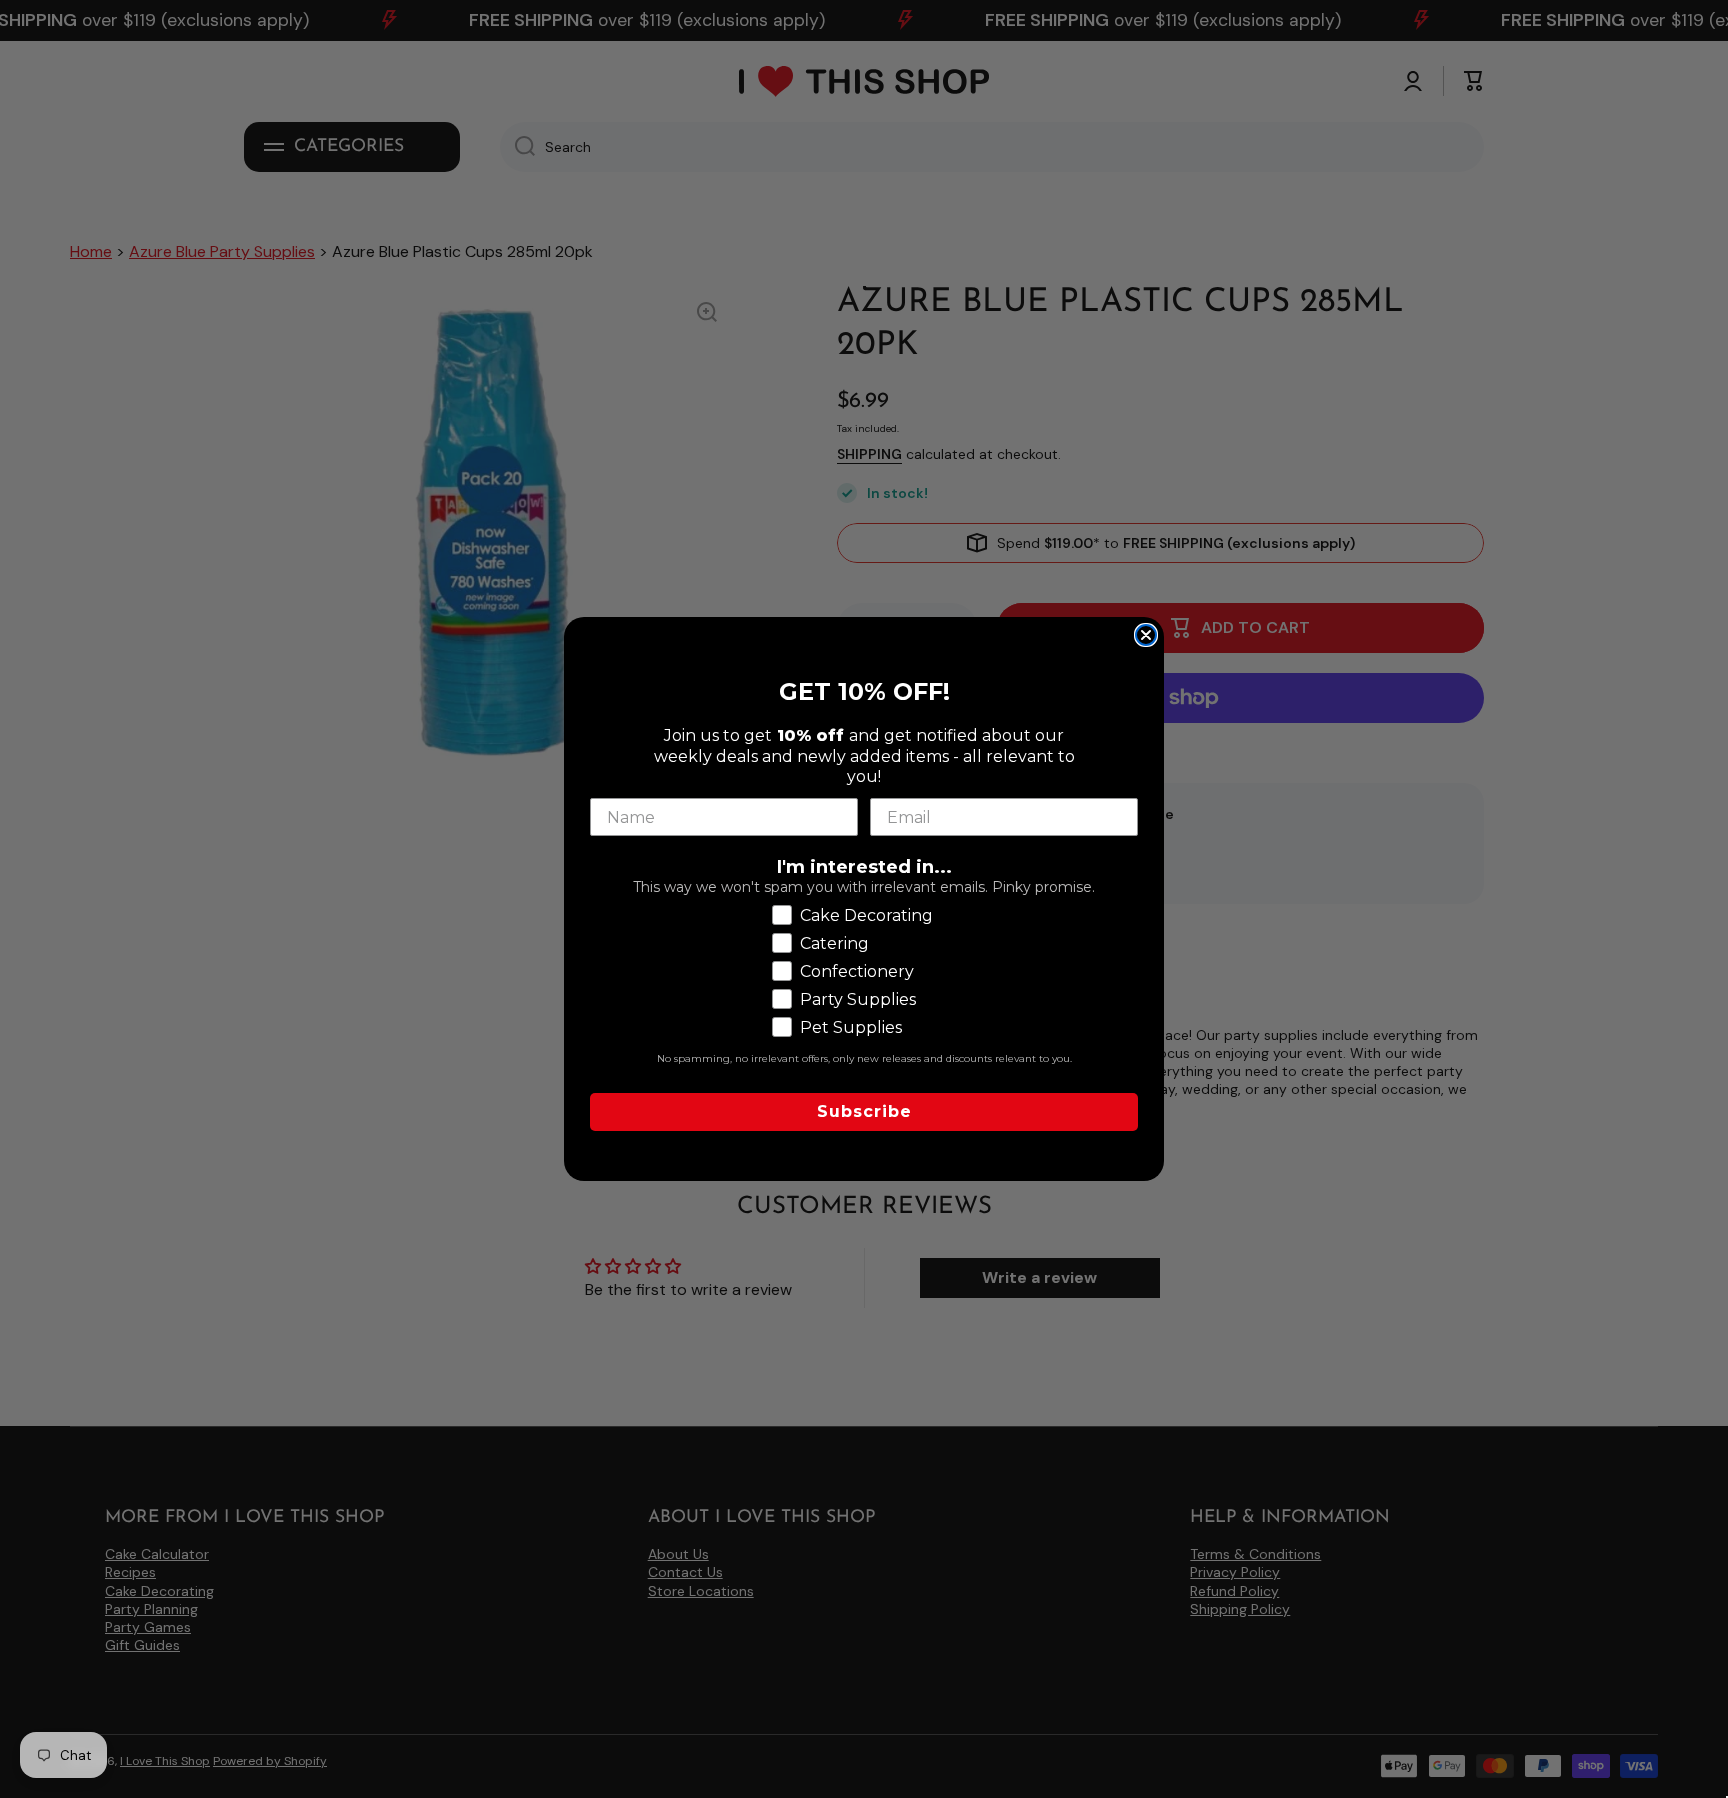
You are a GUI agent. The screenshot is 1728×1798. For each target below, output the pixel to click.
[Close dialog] (1146, 635)
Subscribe (864, 1111)
